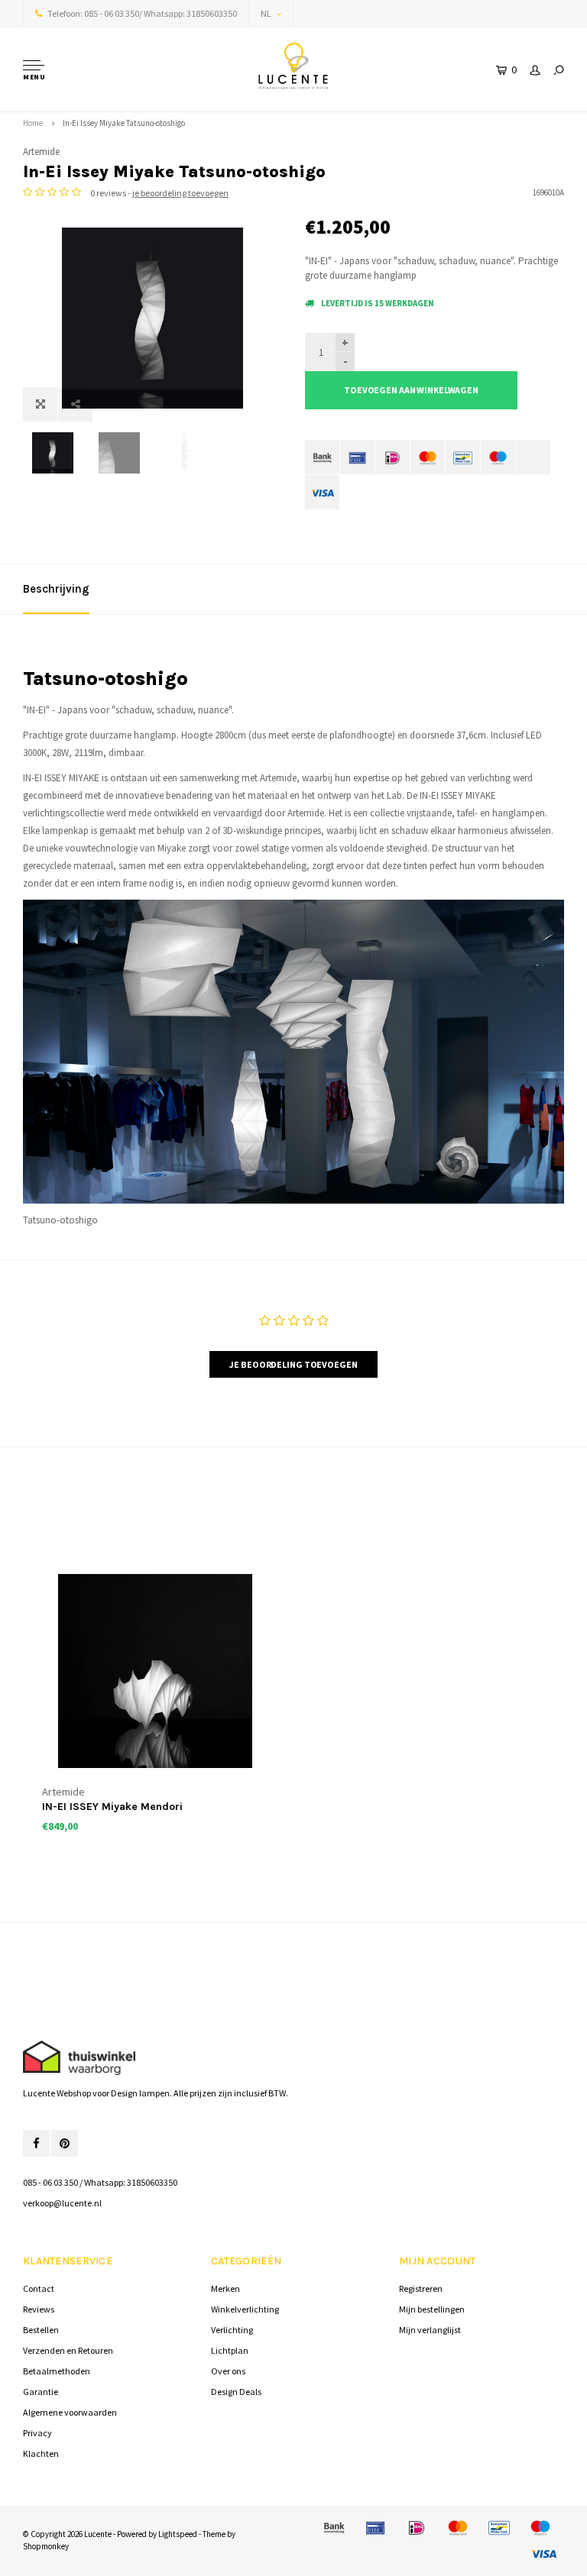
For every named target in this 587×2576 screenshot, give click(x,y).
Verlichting (232, 2330)
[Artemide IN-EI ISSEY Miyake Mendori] (155, 1671)
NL (266, 13)
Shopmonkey (46, 2546)
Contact (39, 2288)
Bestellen (41, 2330)
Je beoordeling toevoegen (293, 1364)
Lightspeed (178, 2534)
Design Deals (236, 2392)
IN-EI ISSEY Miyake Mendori (112, 1807)
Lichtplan (230, 2350)
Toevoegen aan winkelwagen (411, 390)
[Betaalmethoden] (322, 457)
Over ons (228, 2371)
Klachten (41, 2453)
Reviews (39, 2309)
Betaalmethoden (57, 2371)
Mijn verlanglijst (430, 2330)
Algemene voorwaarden (70, 2412)
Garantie (41, 2392)
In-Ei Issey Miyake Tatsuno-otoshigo (124, 123)
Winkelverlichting (245, 2309)
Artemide (41, 152)
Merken (225, 2288)
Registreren (421, 2288)
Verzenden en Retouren (68, 2350)
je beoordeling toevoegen (180, 193)
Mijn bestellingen (432, 2309)
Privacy (37, 2433)
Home (33, 123)
